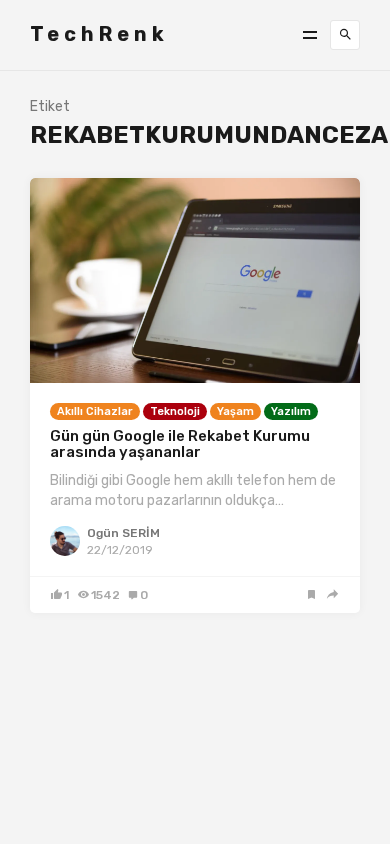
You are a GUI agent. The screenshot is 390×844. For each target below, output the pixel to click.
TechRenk (99, 34)
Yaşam (235, 411)
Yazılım (291, 411)
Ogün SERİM (123, 533)
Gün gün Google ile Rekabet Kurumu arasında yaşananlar (180, 444)
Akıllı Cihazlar (95, 411)
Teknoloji (175, 411)
